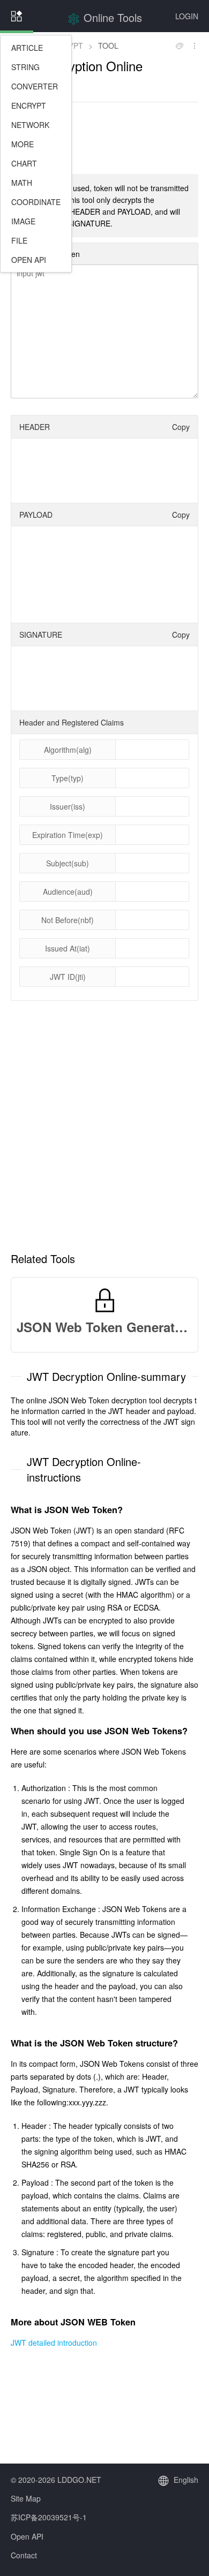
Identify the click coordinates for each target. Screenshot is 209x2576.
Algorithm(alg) (68, 750)
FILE (19, 240)
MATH (22, 183)
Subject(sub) (68, 863)
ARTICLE (27, 48)
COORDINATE (36, 202)
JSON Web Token (50, 254)
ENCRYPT (29, 105)
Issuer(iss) (68, 806)
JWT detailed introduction (54, 2343)
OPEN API (29, 260)
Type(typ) (68, 778)
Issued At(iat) (68, 948)
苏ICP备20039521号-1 (49, 2517)
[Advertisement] (104, 137)
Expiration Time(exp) (68, 835)
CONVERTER (35, 86)
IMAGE (23, 221)
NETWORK (30, 125)
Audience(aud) (68, 892)
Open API (27, 2536)
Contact (24, 2555)
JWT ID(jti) (68, 977)
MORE (23, 144)
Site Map (26, 2498)
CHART (24, 163)
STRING (25, 67)
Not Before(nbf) (68, 920)
